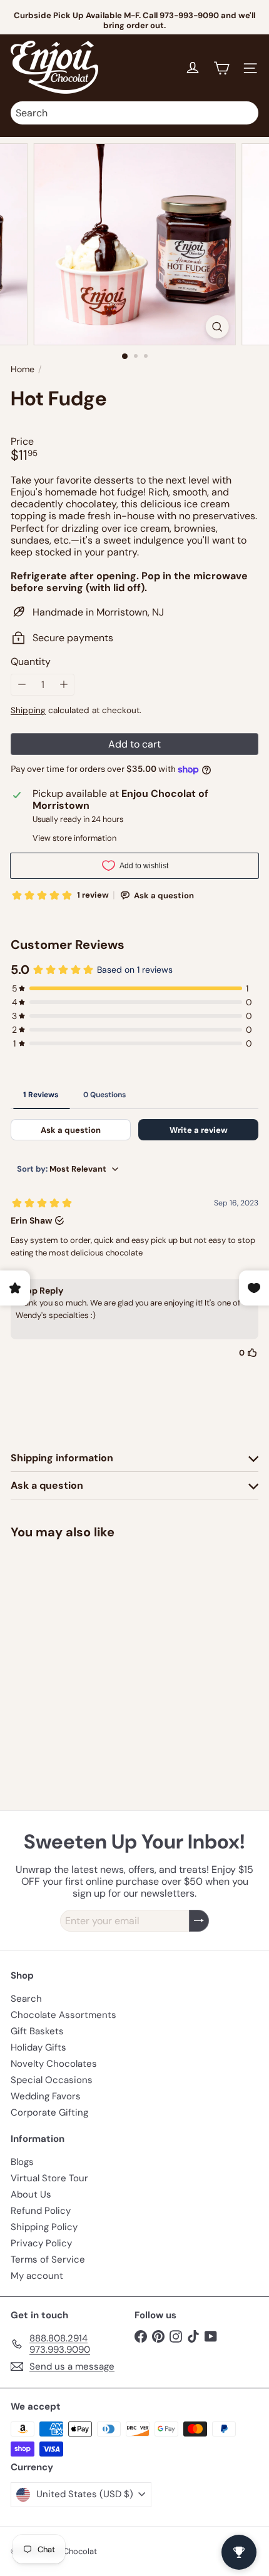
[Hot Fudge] (89, 1642)
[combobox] (134, 113)
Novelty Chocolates (54, 2064)
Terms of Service (48, 2259)
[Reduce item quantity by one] (22, 685)
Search (26, 1999)
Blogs (22, 2162)
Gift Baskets (37, 2031)
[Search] (246, 113)
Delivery (164, 20)
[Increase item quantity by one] (63, 685)
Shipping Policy (44, 2227)
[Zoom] (217, 327)
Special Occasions (52, 2080)
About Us (31, 2194)
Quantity (31, 662)
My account (37, 2276)
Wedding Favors (46, 2096)
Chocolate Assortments (63, 2015)
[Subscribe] (199, 1921)
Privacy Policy (41, 2243)
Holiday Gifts (38, 2047)
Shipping (28, 710)
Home (23, 369)
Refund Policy (41, 2211)
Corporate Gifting (49, 2112)
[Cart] (221, 68)
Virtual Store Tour (49, 2178)
